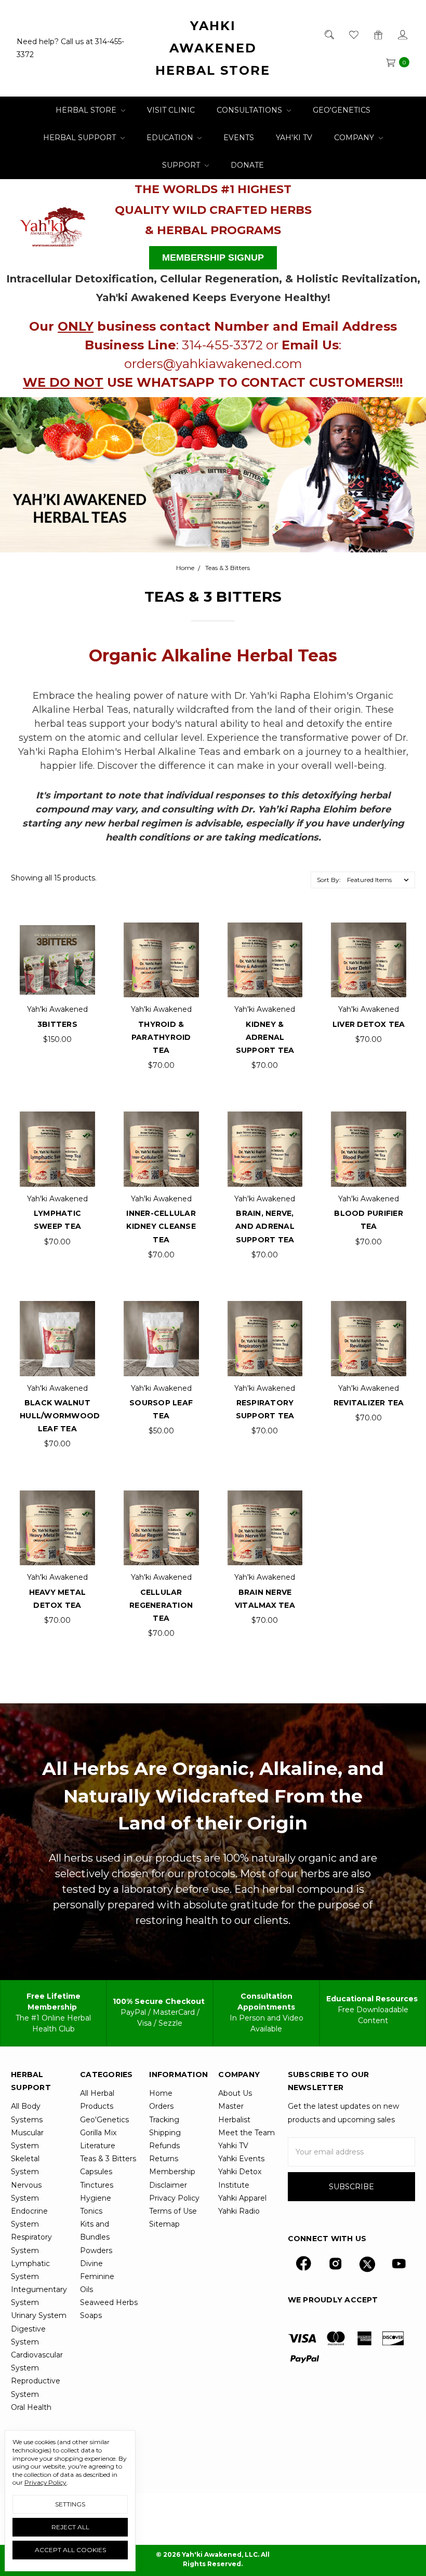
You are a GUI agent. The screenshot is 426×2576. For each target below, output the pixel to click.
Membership (172, 2172)
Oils (86, 2289)
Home (161, 2093)
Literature (98, 2146)
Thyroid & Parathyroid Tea (161, 1037)
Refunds (164, 2146)
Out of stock (161, 1320)
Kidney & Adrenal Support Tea (265, 1037)
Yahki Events (241, 2159)
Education (171, 138)
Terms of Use (173, 2211)
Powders (96, 2250)
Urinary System (39, 2315)
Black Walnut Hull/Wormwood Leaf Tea (60, 1416)
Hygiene (96, 2198)
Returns (164, 2159)
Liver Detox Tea (369, 1024)
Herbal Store (87, 110)
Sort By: (329, 880)
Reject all (70, 2527)
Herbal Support (81, 138)
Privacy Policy (174, 2198)
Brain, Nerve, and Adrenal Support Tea (265, 1226)
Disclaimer (168, 2185)
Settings (70, 2504)
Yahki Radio (239, 2211)
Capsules (96, 2172)
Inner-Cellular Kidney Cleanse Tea (161, 1226)
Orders (161, 2106)
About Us (235, 2093)
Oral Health (31, 2407)
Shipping (165, 2133)
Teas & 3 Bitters (108, 2159)
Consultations (250, 110)
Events (239, 138)
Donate (247, 165)
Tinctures (97, 2185)
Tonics (91, 2211)
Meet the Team (247, 2133)
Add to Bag (57, 941)
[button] (53, 224)
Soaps (91, 2315)
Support (182, 165)
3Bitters (57, 1024)
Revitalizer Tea (369, 1403)
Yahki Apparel (242, 2198)
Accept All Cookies (70, 2550)
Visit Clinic (171, 110)
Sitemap (164, 2224)
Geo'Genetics (342, 110)
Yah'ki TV (294, 138)
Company (355, 138)
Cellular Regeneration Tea (161, 1605)
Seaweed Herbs (109, 2302)
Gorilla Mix (98, 2133)
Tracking (164, 2120)
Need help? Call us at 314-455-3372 (70, 48)
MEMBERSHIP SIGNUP (213, 257)
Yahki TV (233, 2146)
